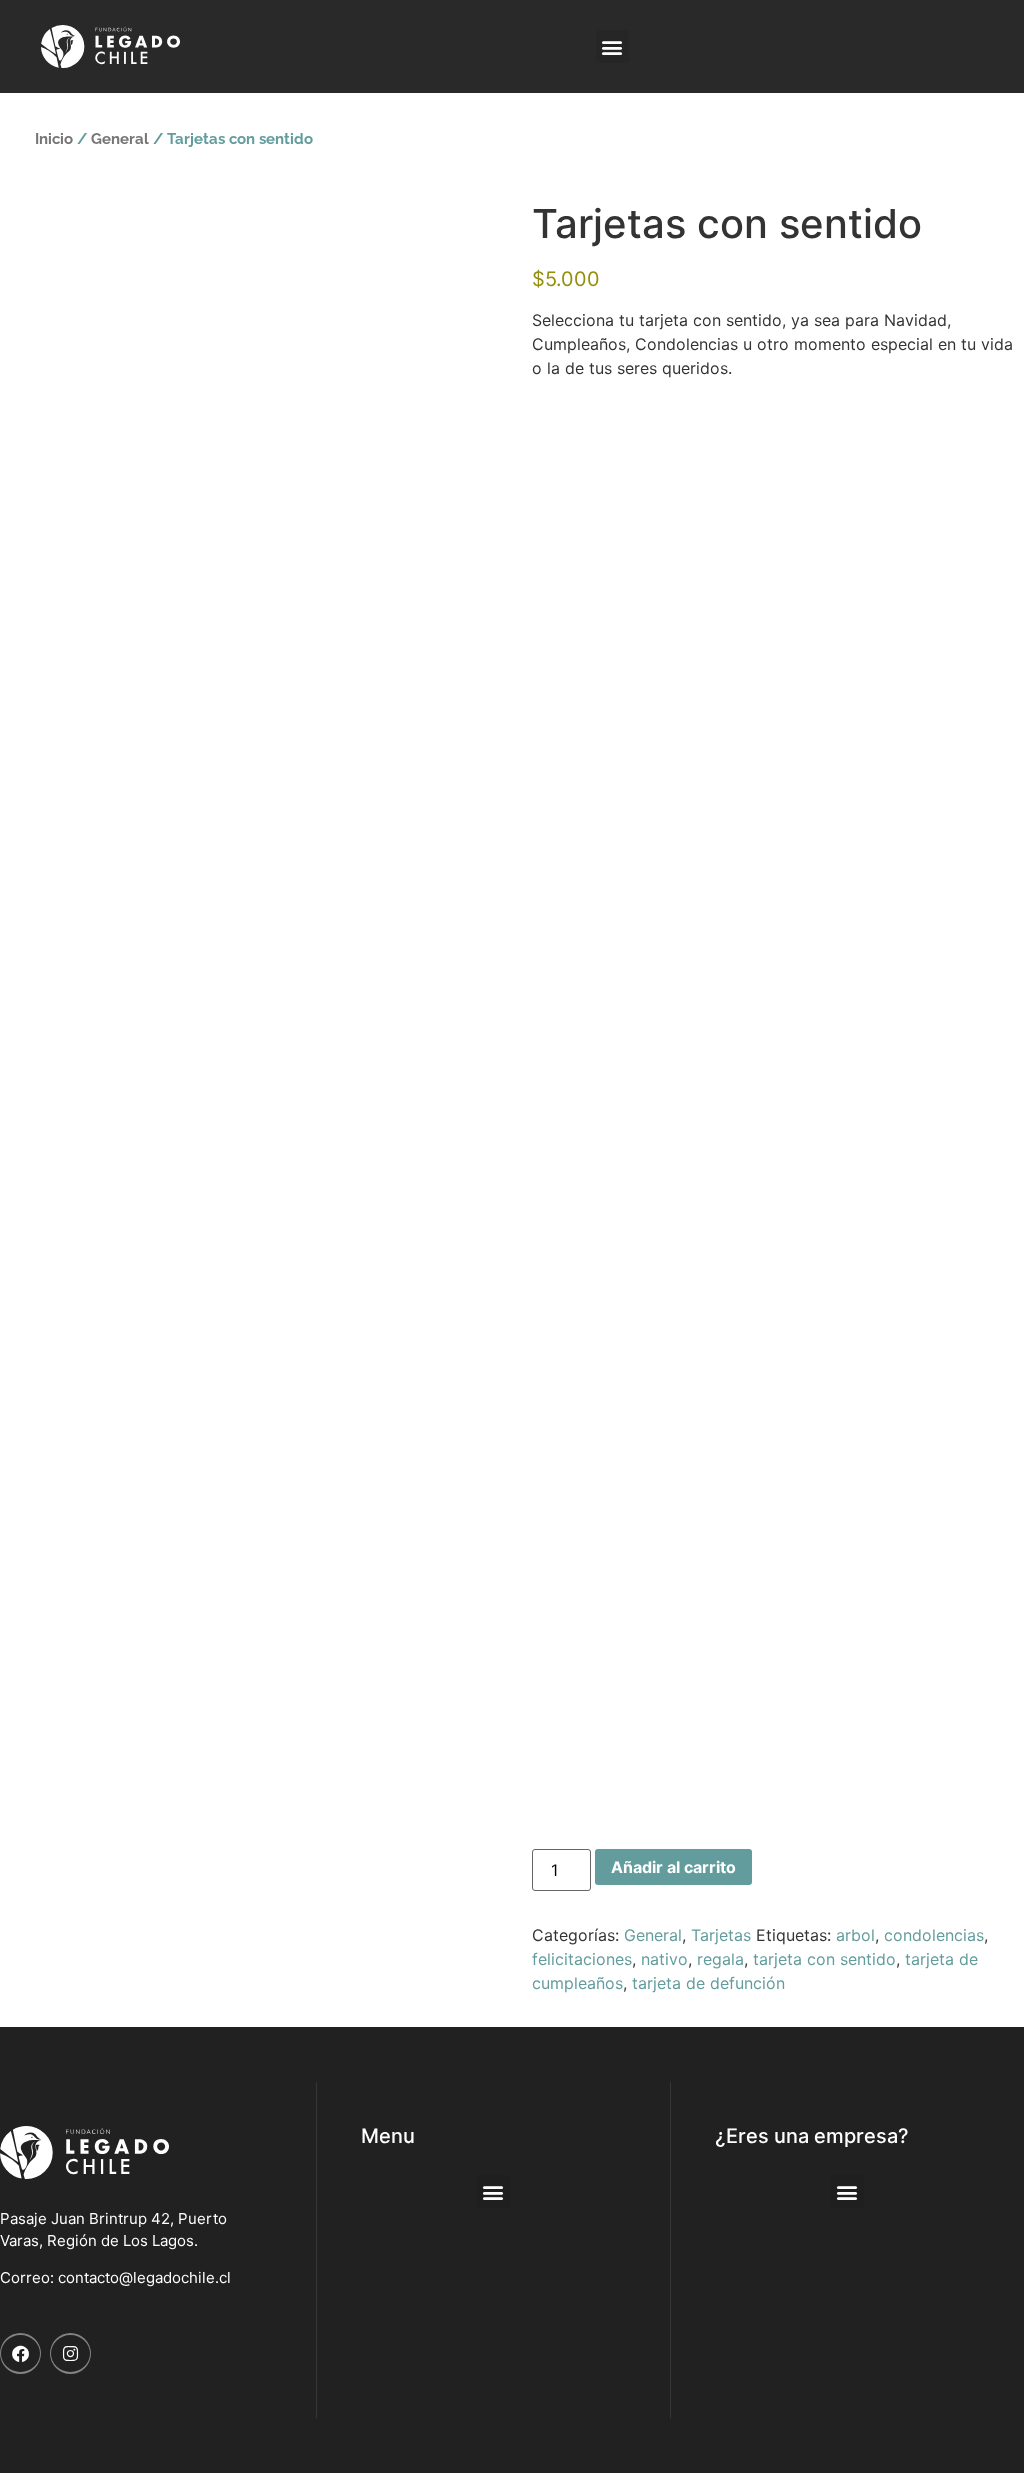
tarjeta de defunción (708, 1983)
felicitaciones (582, 1959)
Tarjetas (721, 1935)
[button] (612, 46)
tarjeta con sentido (824, 1959)
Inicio (54, 138)
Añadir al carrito (673, 1867)
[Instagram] (70, 2353)
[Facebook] (20, 2353)
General (120, 138)
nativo (664, 1959)
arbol (855, 1935)
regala (720, 1959)
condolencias (934, 1935)
